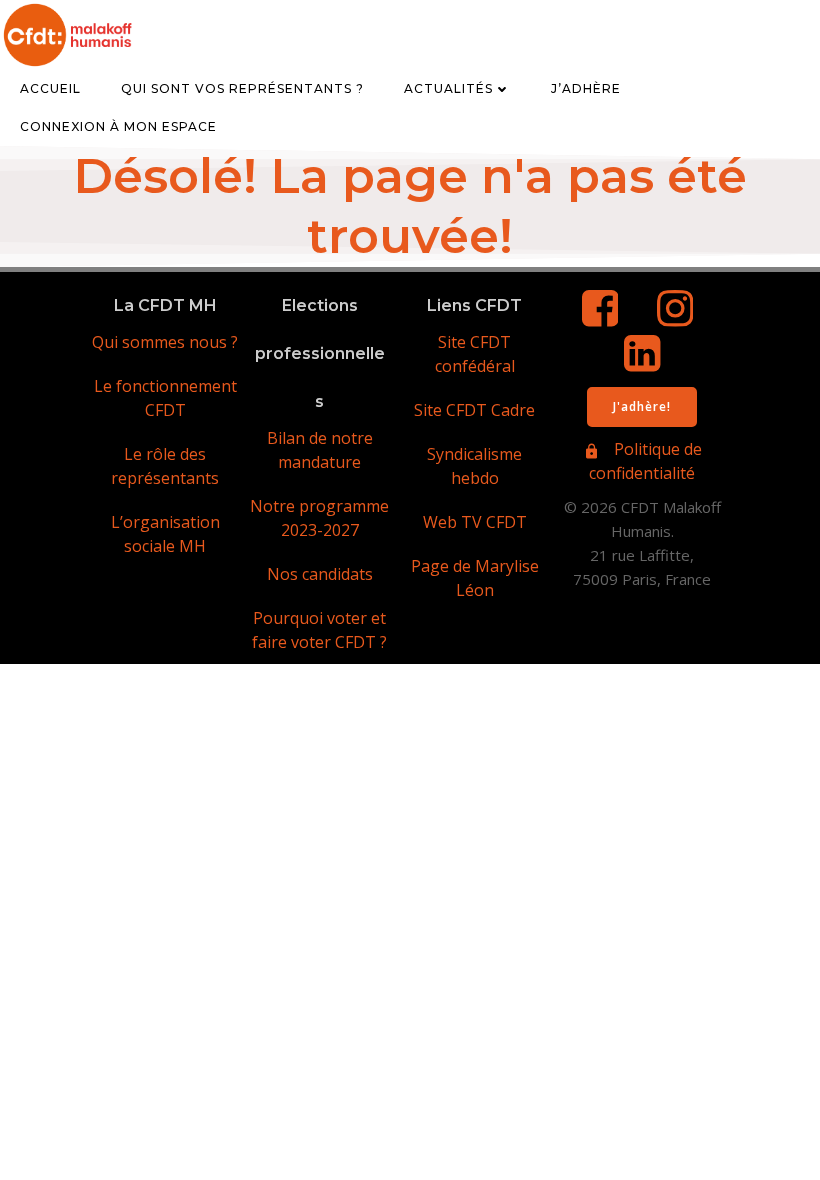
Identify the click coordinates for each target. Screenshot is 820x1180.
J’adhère (586, 88)
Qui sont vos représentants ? (242, 88)
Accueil (50, 88)
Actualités (448, 88)
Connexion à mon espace (118, 126)
